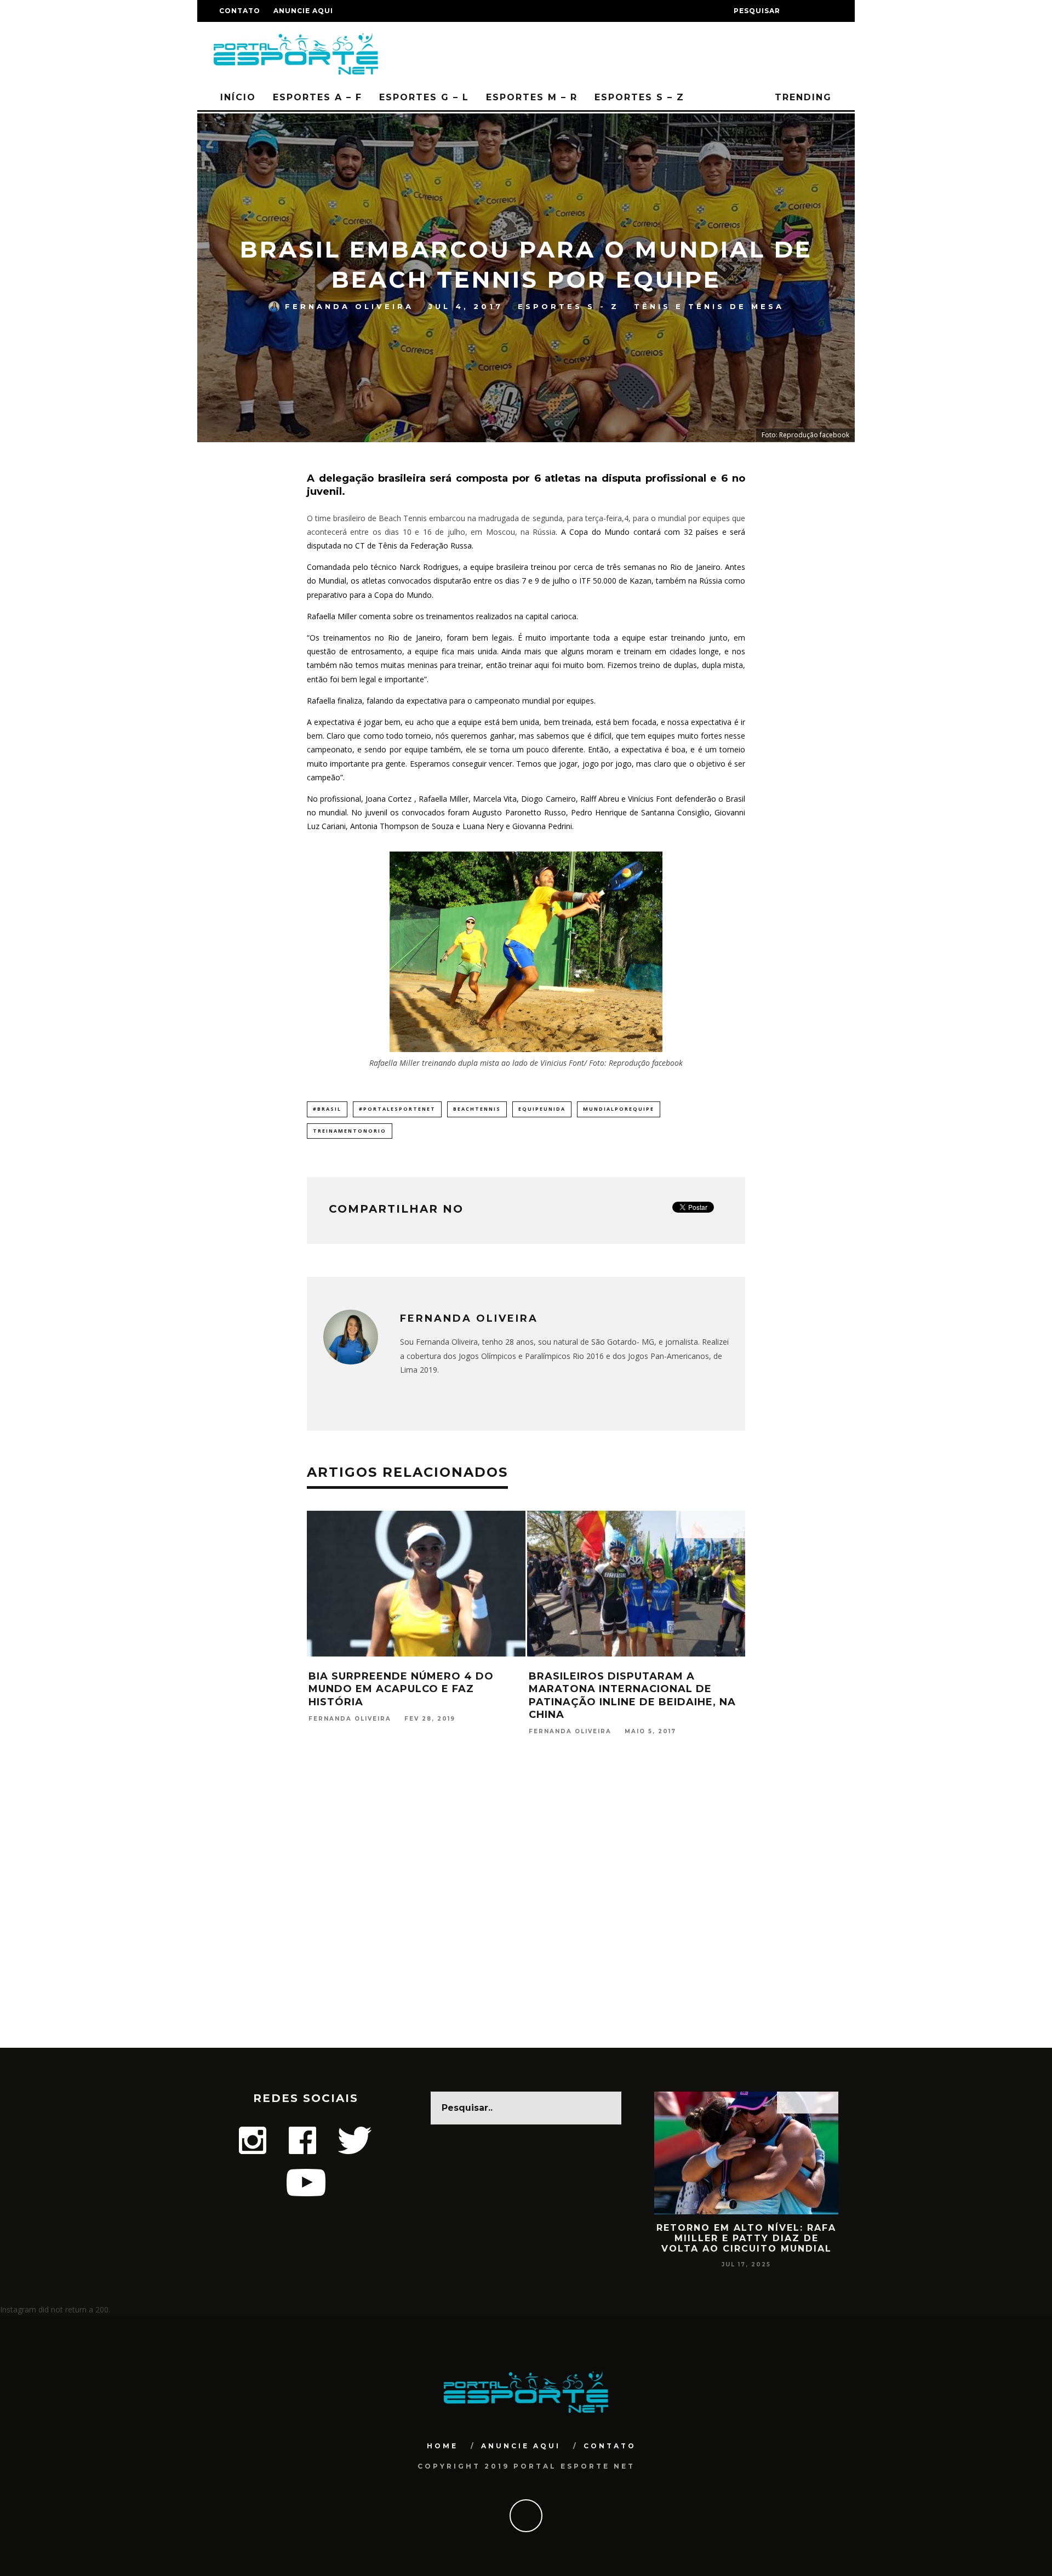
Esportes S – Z (639, 97)
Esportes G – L (424, 97)
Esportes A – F (318, 97)
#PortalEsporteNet (397, 1109)
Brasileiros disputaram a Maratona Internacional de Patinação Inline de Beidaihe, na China (632, 1695)
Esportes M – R (532, 97)
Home (442, 2446)
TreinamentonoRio (350, 1131)
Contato (240, 11)
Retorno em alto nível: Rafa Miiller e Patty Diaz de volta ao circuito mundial (746, 2238)
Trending (801, 97)
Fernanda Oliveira (349, 306)
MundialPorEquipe (619, 1109)
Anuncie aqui (303, 11)
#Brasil (327, 1109)
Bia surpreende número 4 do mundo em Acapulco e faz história (401, 1689)
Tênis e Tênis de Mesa (709, 306)
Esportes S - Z (568, 306)
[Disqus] (526, 1907)
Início (238, 97)
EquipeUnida (542, 1109)
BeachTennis (477, 1109)
